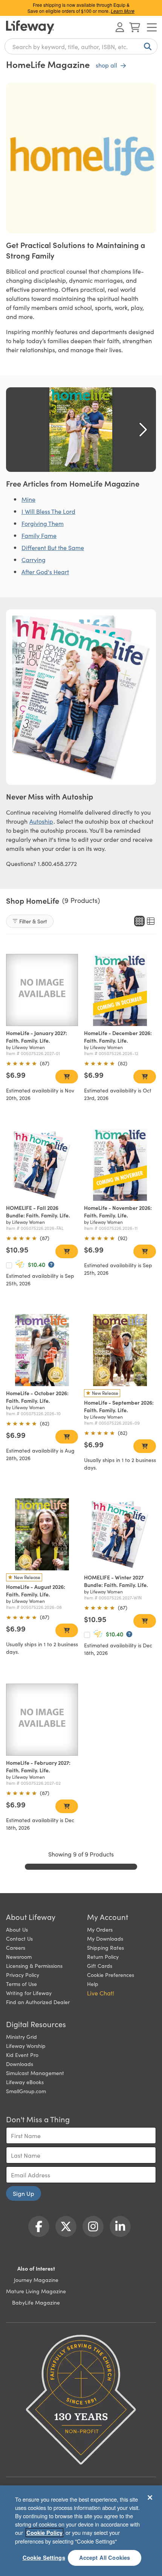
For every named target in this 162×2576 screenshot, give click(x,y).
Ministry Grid (21, 2037)
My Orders (100, 1929)
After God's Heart (45, 572)
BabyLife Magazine (36, 2302)
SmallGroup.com (26, 2091)
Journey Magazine (36, 2280)
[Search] (146, 46)
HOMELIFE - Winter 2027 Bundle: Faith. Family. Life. (116, 1581)
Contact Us (19, 1938)
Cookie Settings (44, 2558)
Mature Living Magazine (36, 2291)
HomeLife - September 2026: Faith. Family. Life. (119, 1406)
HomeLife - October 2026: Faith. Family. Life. (37, 1397)
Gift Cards (100, 1966)
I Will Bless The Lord (48, 511)
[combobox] (81, 46)
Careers (16, 1947)
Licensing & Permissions (34, 1966)
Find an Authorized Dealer (38, 2002)
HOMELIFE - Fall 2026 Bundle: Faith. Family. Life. (38, 1211)
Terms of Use (21, 1984)
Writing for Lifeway (29, 1993)
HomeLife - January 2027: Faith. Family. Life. (37, 1037)
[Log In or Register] (120, 27)
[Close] (150, 2497)
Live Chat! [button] (101, 1993)
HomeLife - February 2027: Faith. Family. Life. (38, 1766)
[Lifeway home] (30, 27)
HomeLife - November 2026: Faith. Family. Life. (118, 1211)
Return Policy (103, 1957)
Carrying (34, 559)
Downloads (20, 2064)
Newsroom (19, 1957)
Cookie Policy (44, 2533)
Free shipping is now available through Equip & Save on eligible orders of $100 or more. (81, 8)
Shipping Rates (105, 1947)
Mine (28, 499)
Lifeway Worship (26, 2046)
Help (93, 1984)
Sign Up (24, 2193)
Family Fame (39, 535)
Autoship (41, 821)
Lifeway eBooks (25, 2082)
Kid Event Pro (22, 2055)
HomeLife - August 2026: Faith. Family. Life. (36, 1590)
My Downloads (105, 1938)
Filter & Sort (33, 921)
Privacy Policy (23, 1975)
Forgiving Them (43, 523)
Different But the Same (53, 547)
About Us (17, 1929)
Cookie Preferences (111, 1975)
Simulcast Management (35, 2073)
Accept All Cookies (105, 2558)
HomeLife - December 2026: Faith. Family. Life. (118, 1037)
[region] (81, 2531)
